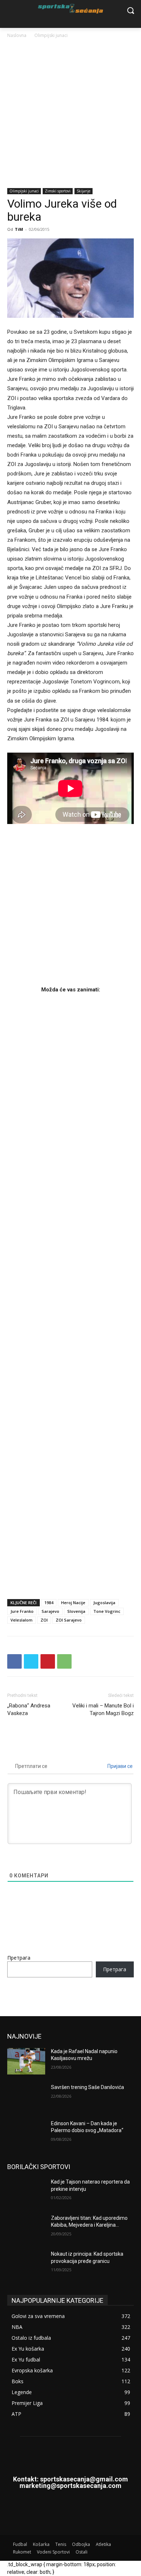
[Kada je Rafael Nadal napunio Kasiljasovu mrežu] (26, 2061)
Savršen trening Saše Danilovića (87, 2087)
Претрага (19, 1958)
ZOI (44, 1620)
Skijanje (84, 191)
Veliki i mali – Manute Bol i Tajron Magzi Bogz (103, 1709)
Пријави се (119, 1766)
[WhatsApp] (64, 1661)
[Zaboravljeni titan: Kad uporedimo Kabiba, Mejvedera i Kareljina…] (26, 2228)
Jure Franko (22, 1611)
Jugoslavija (104, 1603)
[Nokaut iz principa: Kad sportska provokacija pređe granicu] (26, 2264)
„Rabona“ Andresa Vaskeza (29, 1709)
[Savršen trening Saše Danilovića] (26, 2097)
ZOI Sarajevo (69, 1620)
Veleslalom (22, 1620)
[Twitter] (31, 1661)
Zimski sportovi (58, 191)
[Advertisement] (70, 114)
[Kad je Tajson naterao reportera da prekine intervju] (26, 2192)
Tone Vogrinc (107, 1611)
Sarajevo (50, 1611)
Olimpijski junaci (51, 35)
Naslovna (17, 35)
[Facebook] (14, 1661)
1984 (49, 1603)
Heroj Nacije (73, 1603)
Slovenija (76, 1611)
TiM (19, 229)
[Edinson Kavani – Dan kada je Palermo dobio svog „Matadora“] (26, 2134)
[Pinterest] (48, 1661)
